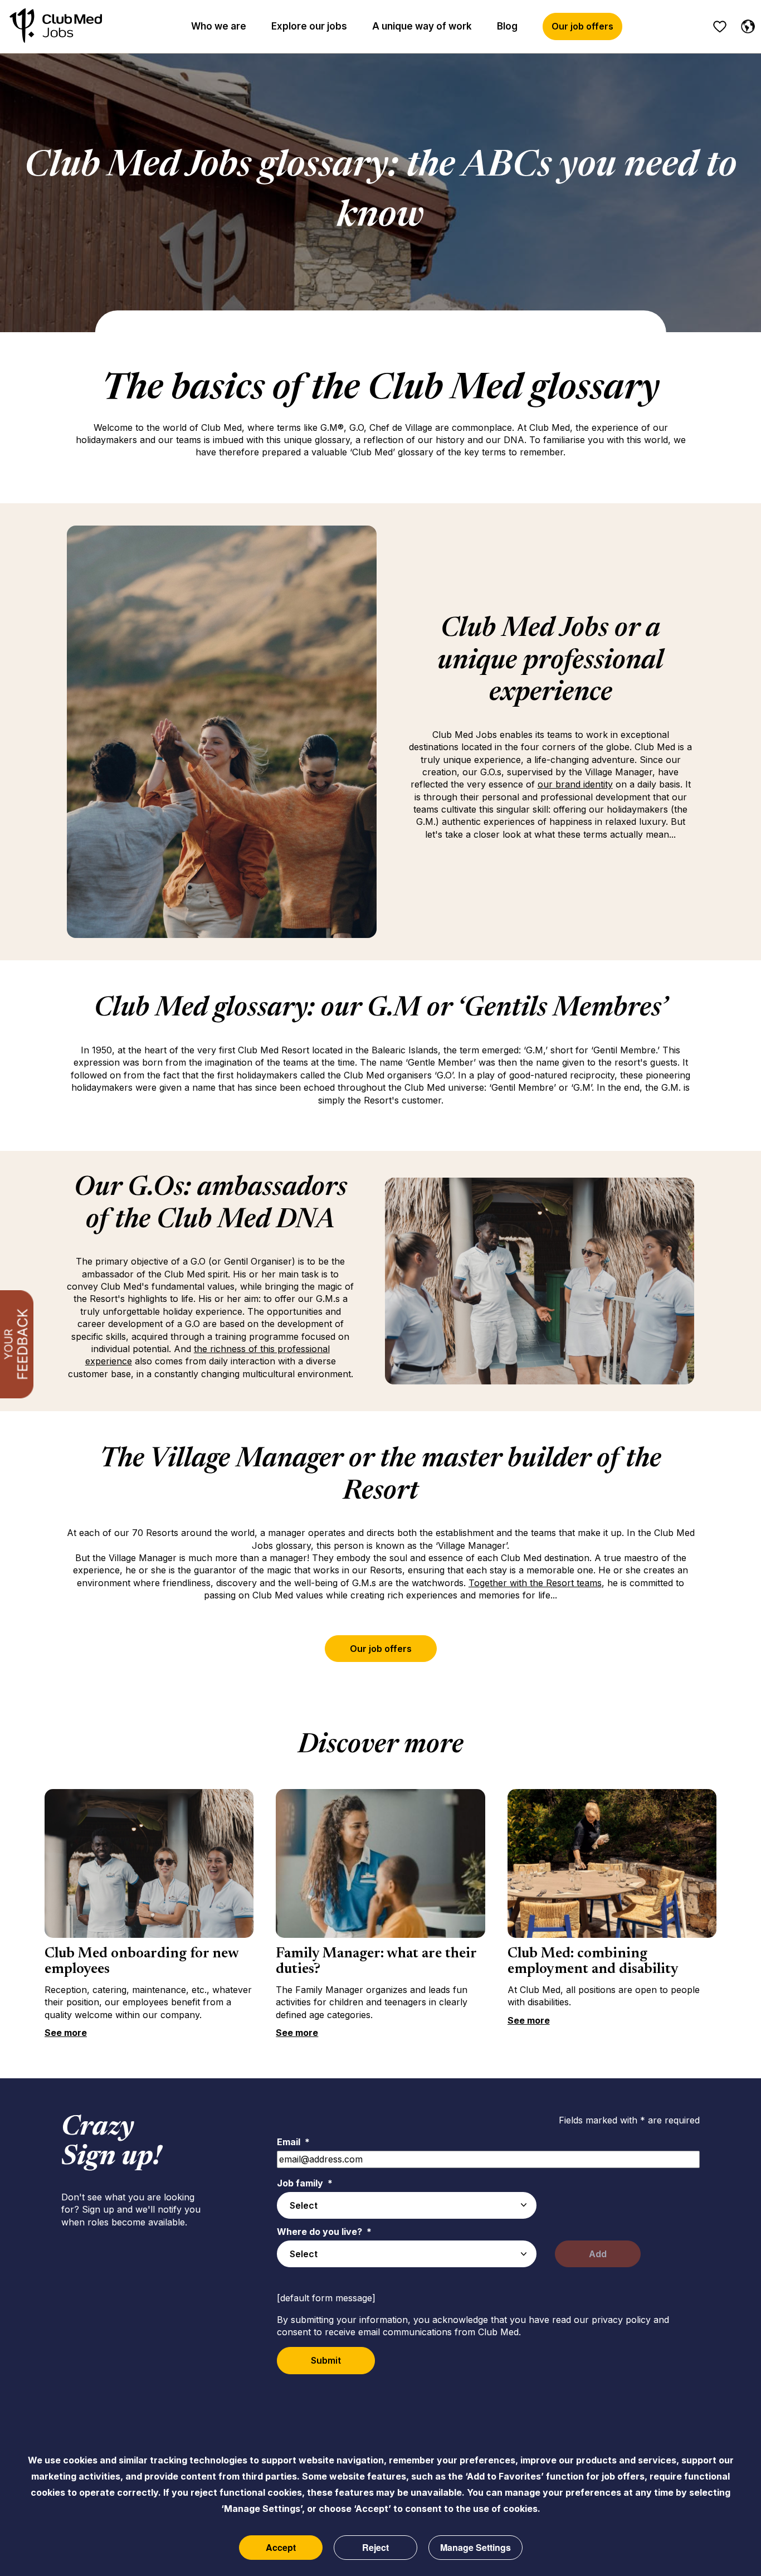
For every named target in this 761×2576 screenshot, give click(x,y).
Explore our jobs (309, 26)
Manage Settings (475, 2547)
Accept (281, 2547)
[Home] (56, 26)
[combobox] (407, 2205)
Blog (507, 26)
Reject (375, 2547)
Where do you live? (324, 2232)
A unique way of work (422, 26)
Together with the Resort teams (535, 1583)
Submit (326, 2360)
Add (598, 2254)
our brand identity (575, 784)
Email (293, 2142)
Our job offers (582, 26)
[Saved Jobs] (720, 27)
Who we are (219, 26)
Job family (305, 2183)
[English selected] (745, 25)
